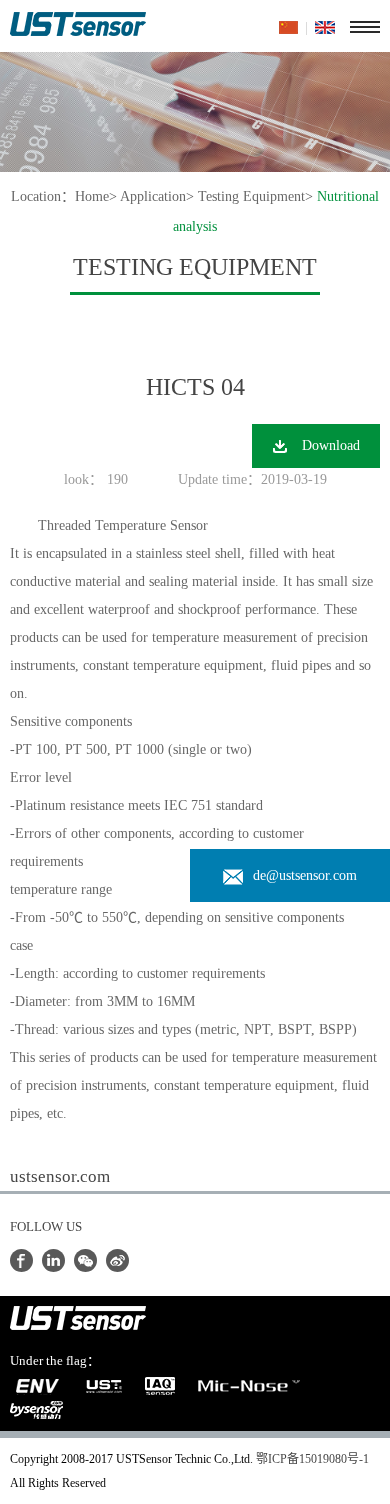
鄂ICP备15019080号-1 (312, 1459)
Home (92, 196)
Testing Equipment (251, 196)
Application (153, 196)
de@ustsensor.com (305, 875)
